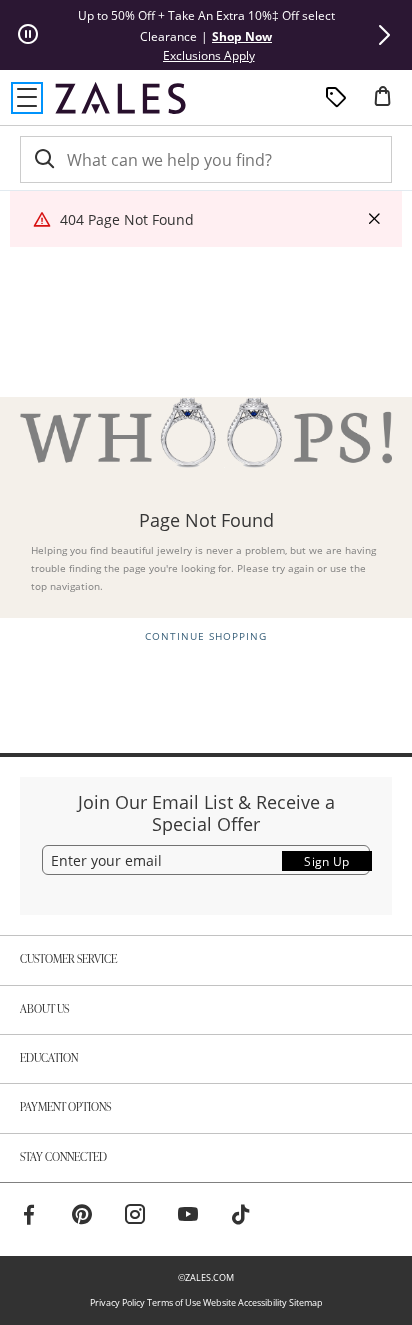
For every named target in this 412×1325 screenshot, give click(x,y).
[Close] (374, 219)
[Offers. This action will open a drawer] (336, 98)
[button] (384, 35)
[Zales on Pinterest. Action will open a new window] (82, 1217)
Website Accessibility (245, 1302)
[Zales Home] (120, 98)
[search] (43, 159)
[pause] (28, 35)
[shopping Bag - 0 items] (390, 104)
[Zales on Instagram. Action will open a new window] (135, 1217)
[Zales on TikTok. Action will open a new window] (241, 1217)
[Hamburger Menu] (27, 98)
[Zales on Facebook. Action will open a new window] (29, 1217)
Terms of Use (174, 1302)
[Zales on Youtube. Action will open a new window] (188, 1217)
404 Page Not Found (127, 219)
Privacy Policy (117, 1302)
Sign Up (327, 861)
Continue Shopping (206, 636)
